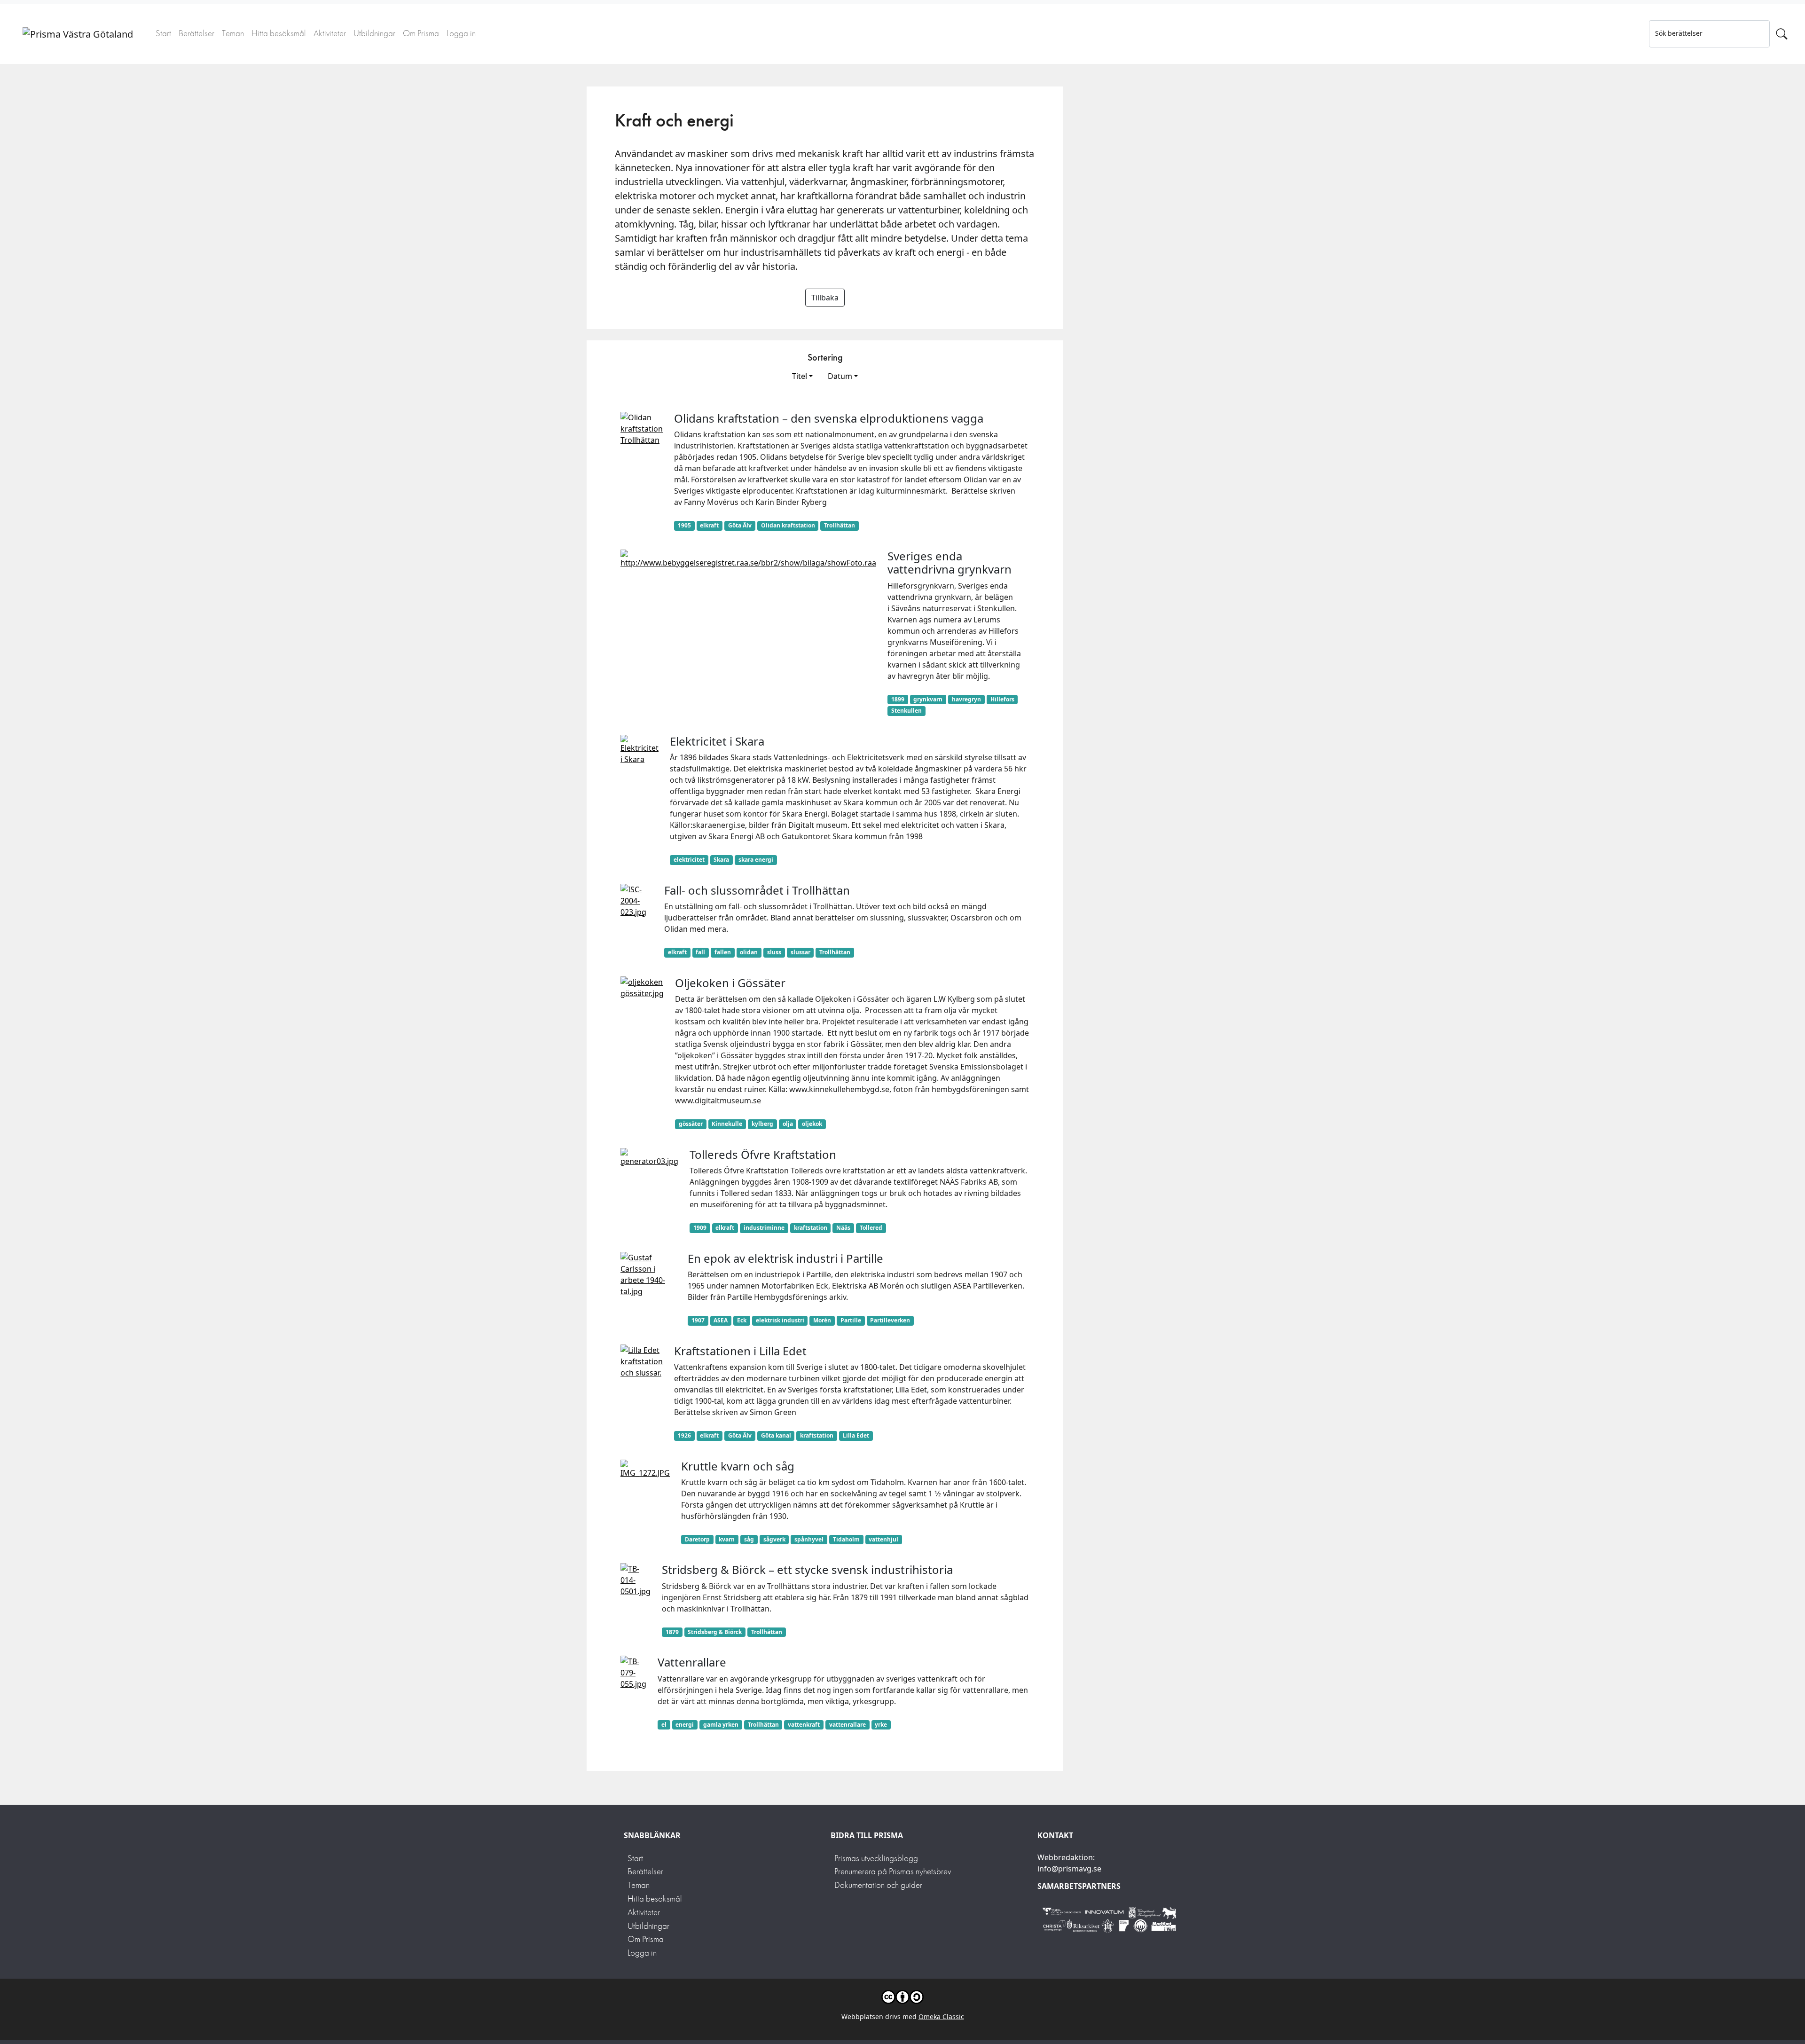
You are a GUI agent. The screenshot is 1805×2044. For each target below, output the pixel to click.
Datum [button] (840, 376)
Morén (822, 1320)
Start (163, 33)
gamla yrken (721, 1725)
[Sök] (1782, 34)
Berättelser (196, 33)
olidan (749, 952)
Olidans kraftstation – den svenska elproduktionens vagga (829, 418)
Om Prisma (421, 33)
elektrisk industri (780, 1320)
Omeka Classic (941, 2016)
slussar (800, 952)
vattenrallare (848, 1725)
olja (788, 1124)
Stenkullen (906, 711)
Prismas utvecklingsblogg (876, 1858)
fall (700, 952)
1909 (700, 1228)
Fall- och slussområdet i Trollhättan (757, 890)
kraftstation (811, 1228)
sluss (774, 952)
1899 (898, 699)
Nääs (843, 1228)
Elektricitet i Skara (717, 741)
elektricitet (689, 860)
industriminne (764, 1228)
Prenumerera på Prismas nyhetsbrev (893, 1871)
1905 (684, 525)
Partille (851, 1320)
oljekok (812, 1124)
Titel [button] (800, 376)
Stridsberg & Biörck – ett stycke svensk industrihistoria (807, 1569)
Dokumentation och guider (878, 1885)
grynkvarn (928, 699)
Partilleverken (890, 1320)
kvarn (727, 1539)
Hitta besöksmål (279, 33)
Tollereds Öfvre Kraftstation (763, 1154)
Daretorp (697, 1539)
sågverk (774, 1539)
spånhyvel (809, 1539)
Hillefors (1002, 699)
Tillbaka (825, 298)
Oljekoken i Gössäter (730, 983)
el (664, 1725)
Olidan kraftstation (788, 525)
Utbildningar (374, 33)
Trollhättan (840, 525)
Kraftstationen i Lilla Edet (740, 1351)
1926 (684, 1435)
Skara (721, 860)
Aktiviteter (330, 33)
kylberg (762, 1124)
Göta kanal (776, 1435)
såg (749, 1539)
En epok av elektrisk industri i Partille (785, 1258)
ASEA (721, 1320)
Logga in (461, 33)
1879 (672, 1632)
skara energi (756, 860)
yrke (881, 1725)
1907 (698, 1320)
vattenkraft (804, 1725)
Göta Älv (740, 525)
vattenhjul (883, 1539)
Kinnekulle (727, 1124)
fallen (723, 952)
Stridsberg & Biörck (715, 1632)
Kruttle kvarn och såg (738, 1466)
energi (685, 1725)
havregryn (966, 699)
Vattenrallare (692, 1662)
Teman (233, 33)
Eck (742, 1320)
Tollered (871, 1228)
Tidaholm (846, 1539)
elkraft (709, 525)
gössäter (691, 1124)
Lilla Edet (856, 1435)
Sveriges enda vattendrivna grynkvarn (950, 563)
